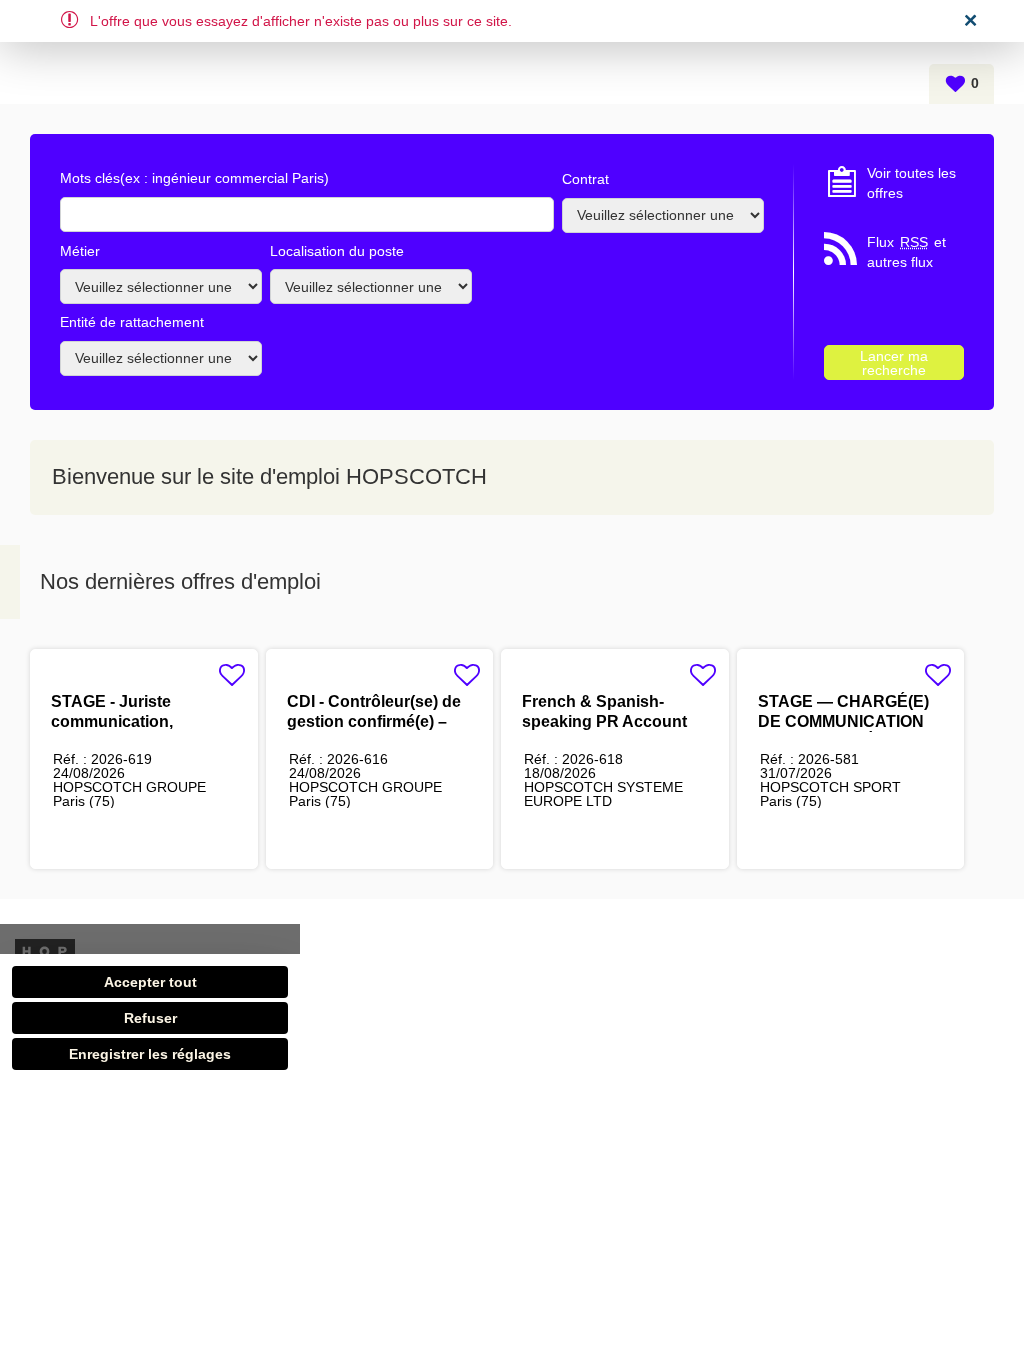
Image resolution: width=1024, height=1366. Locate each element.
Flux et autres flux (906, 252)
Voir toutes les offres (911, 183)
